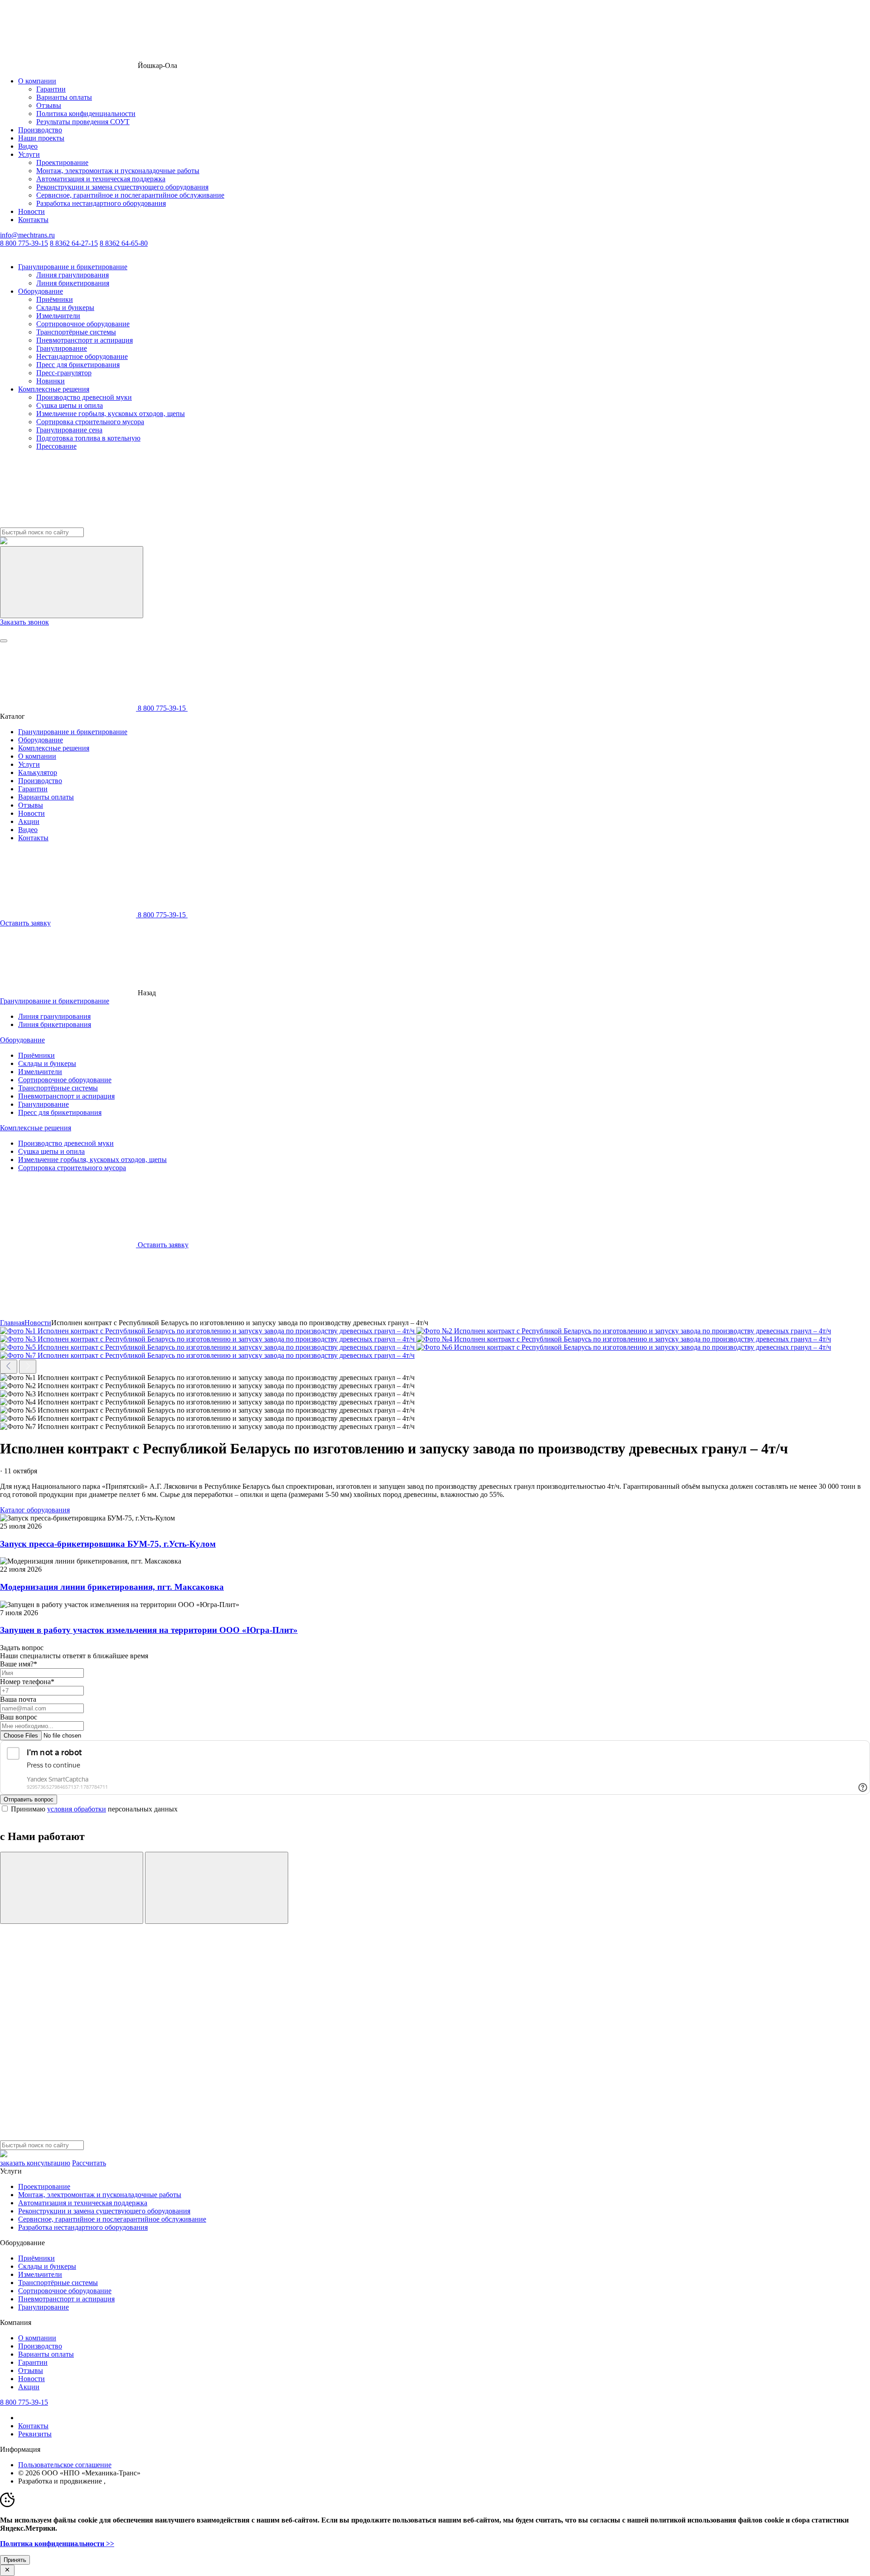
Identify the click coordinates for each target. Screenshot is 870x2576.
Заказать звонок (24, 622)
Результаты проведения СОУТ (83, 122)
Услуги (29, 154)
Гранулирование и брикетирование (73, 267)
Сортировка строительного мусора (90, 422)
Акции (29, 821)
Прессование (56, 446)
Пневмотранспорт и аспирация (85, 340)
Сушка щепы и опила (70, 405)
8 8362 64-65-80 (124, 243)
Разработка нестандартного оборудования (101, 203)
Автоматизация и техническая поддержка (101, 179)
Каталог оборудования (35, 1510)
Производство (40, 130)
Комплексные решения (54, 389)
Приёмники (55, 299)
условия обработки (77, 1809)
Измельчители (58, 316)
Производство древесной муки (84, 397)
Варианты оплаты (64, 97)
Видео (28, 146)
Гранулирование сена (69, 430)
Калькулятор (38, 772)
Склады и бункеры (65, 307)
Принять (15, 2560)
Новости (31, 211)
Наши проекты (41, 138)
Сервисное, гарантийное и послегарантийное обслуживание (130, 195)
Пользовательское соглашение (65, 2465)
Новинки (51, 381)
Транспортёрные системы (76, 332)
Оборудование (41, 291)
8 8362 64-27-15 (74, 243)
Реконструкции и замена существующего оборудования (122, 187)
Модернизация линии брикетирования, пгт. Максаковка (112, 1587)
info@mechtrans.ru (27, 235)
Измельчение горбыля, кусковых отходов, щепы (111, 414)
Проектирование (62, 162)
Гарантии (51, 89)
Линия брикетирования (73, 283)
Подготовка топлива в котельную (88, 438)
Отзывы (49, 105)
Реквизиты (35, 2434)
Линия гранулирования (72, 275)
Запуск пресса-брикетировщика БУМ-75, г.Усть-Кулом (108, 1544)
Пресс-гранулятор (64, 373)
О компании (37, 81)
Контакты (33, 220)
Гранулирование (62, 348)
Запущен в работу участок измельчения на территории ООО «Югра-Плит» (149, 1630)
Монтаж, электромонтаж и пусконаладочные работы (118, 171)
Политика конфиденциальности (86, 114)
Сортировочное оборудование (83, 324)
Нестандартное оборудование (82, 356)
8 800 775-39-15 (24, 243)
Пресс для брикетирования (78, 365)
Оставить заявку (25, 923)
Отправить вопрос (29, 1799)
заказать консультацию (35, 2163)
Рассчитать (89, 2163)
